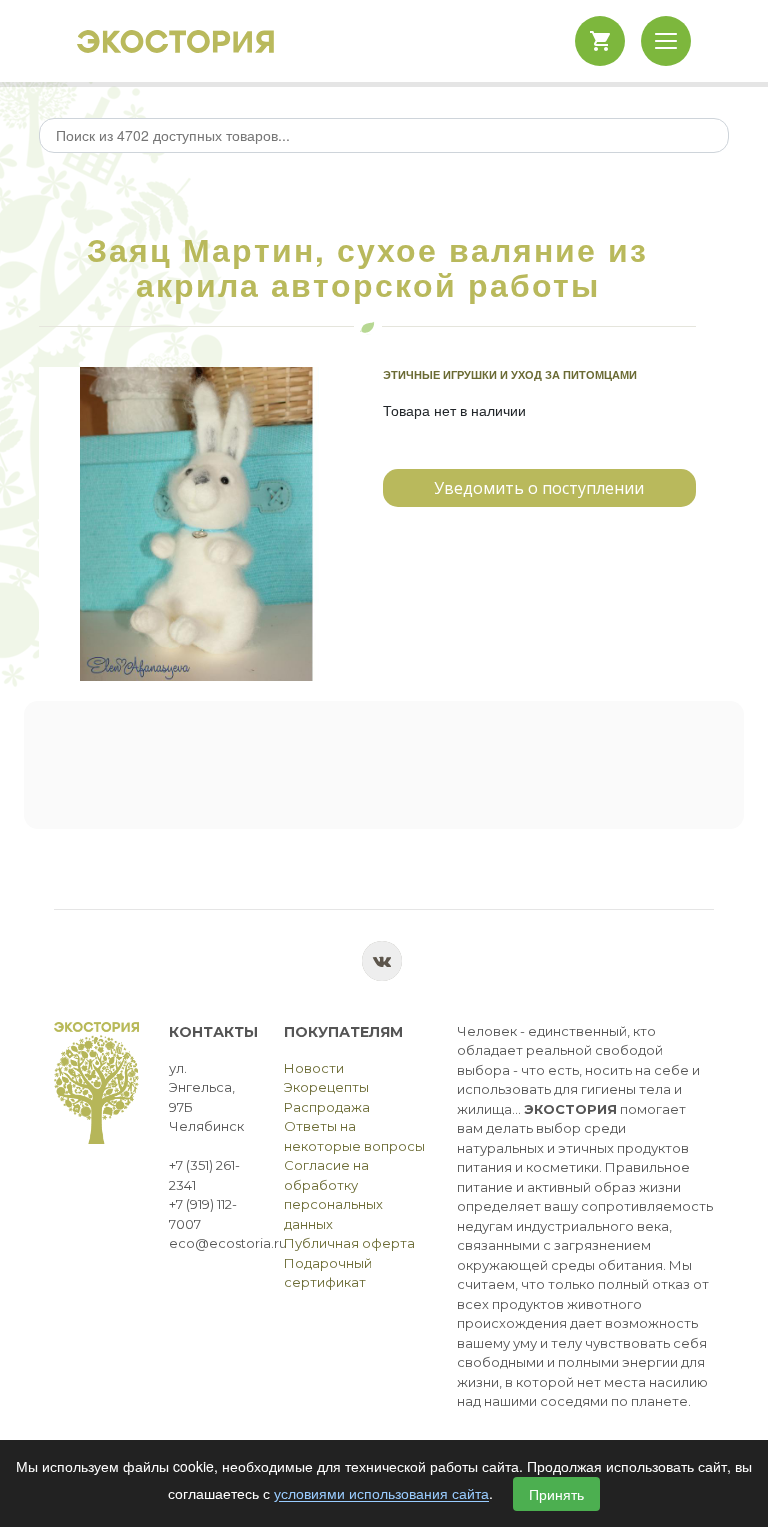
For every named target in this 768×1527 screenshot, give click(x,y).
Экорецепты (326, 1087)
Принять (556, 1494)
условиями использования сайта (381, 1494)
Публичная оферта (349, 1243)
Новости (314, 1068)
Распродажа (327, 1107)
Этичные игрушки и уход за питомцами (510, 374)
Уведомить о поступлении (539, 488)
